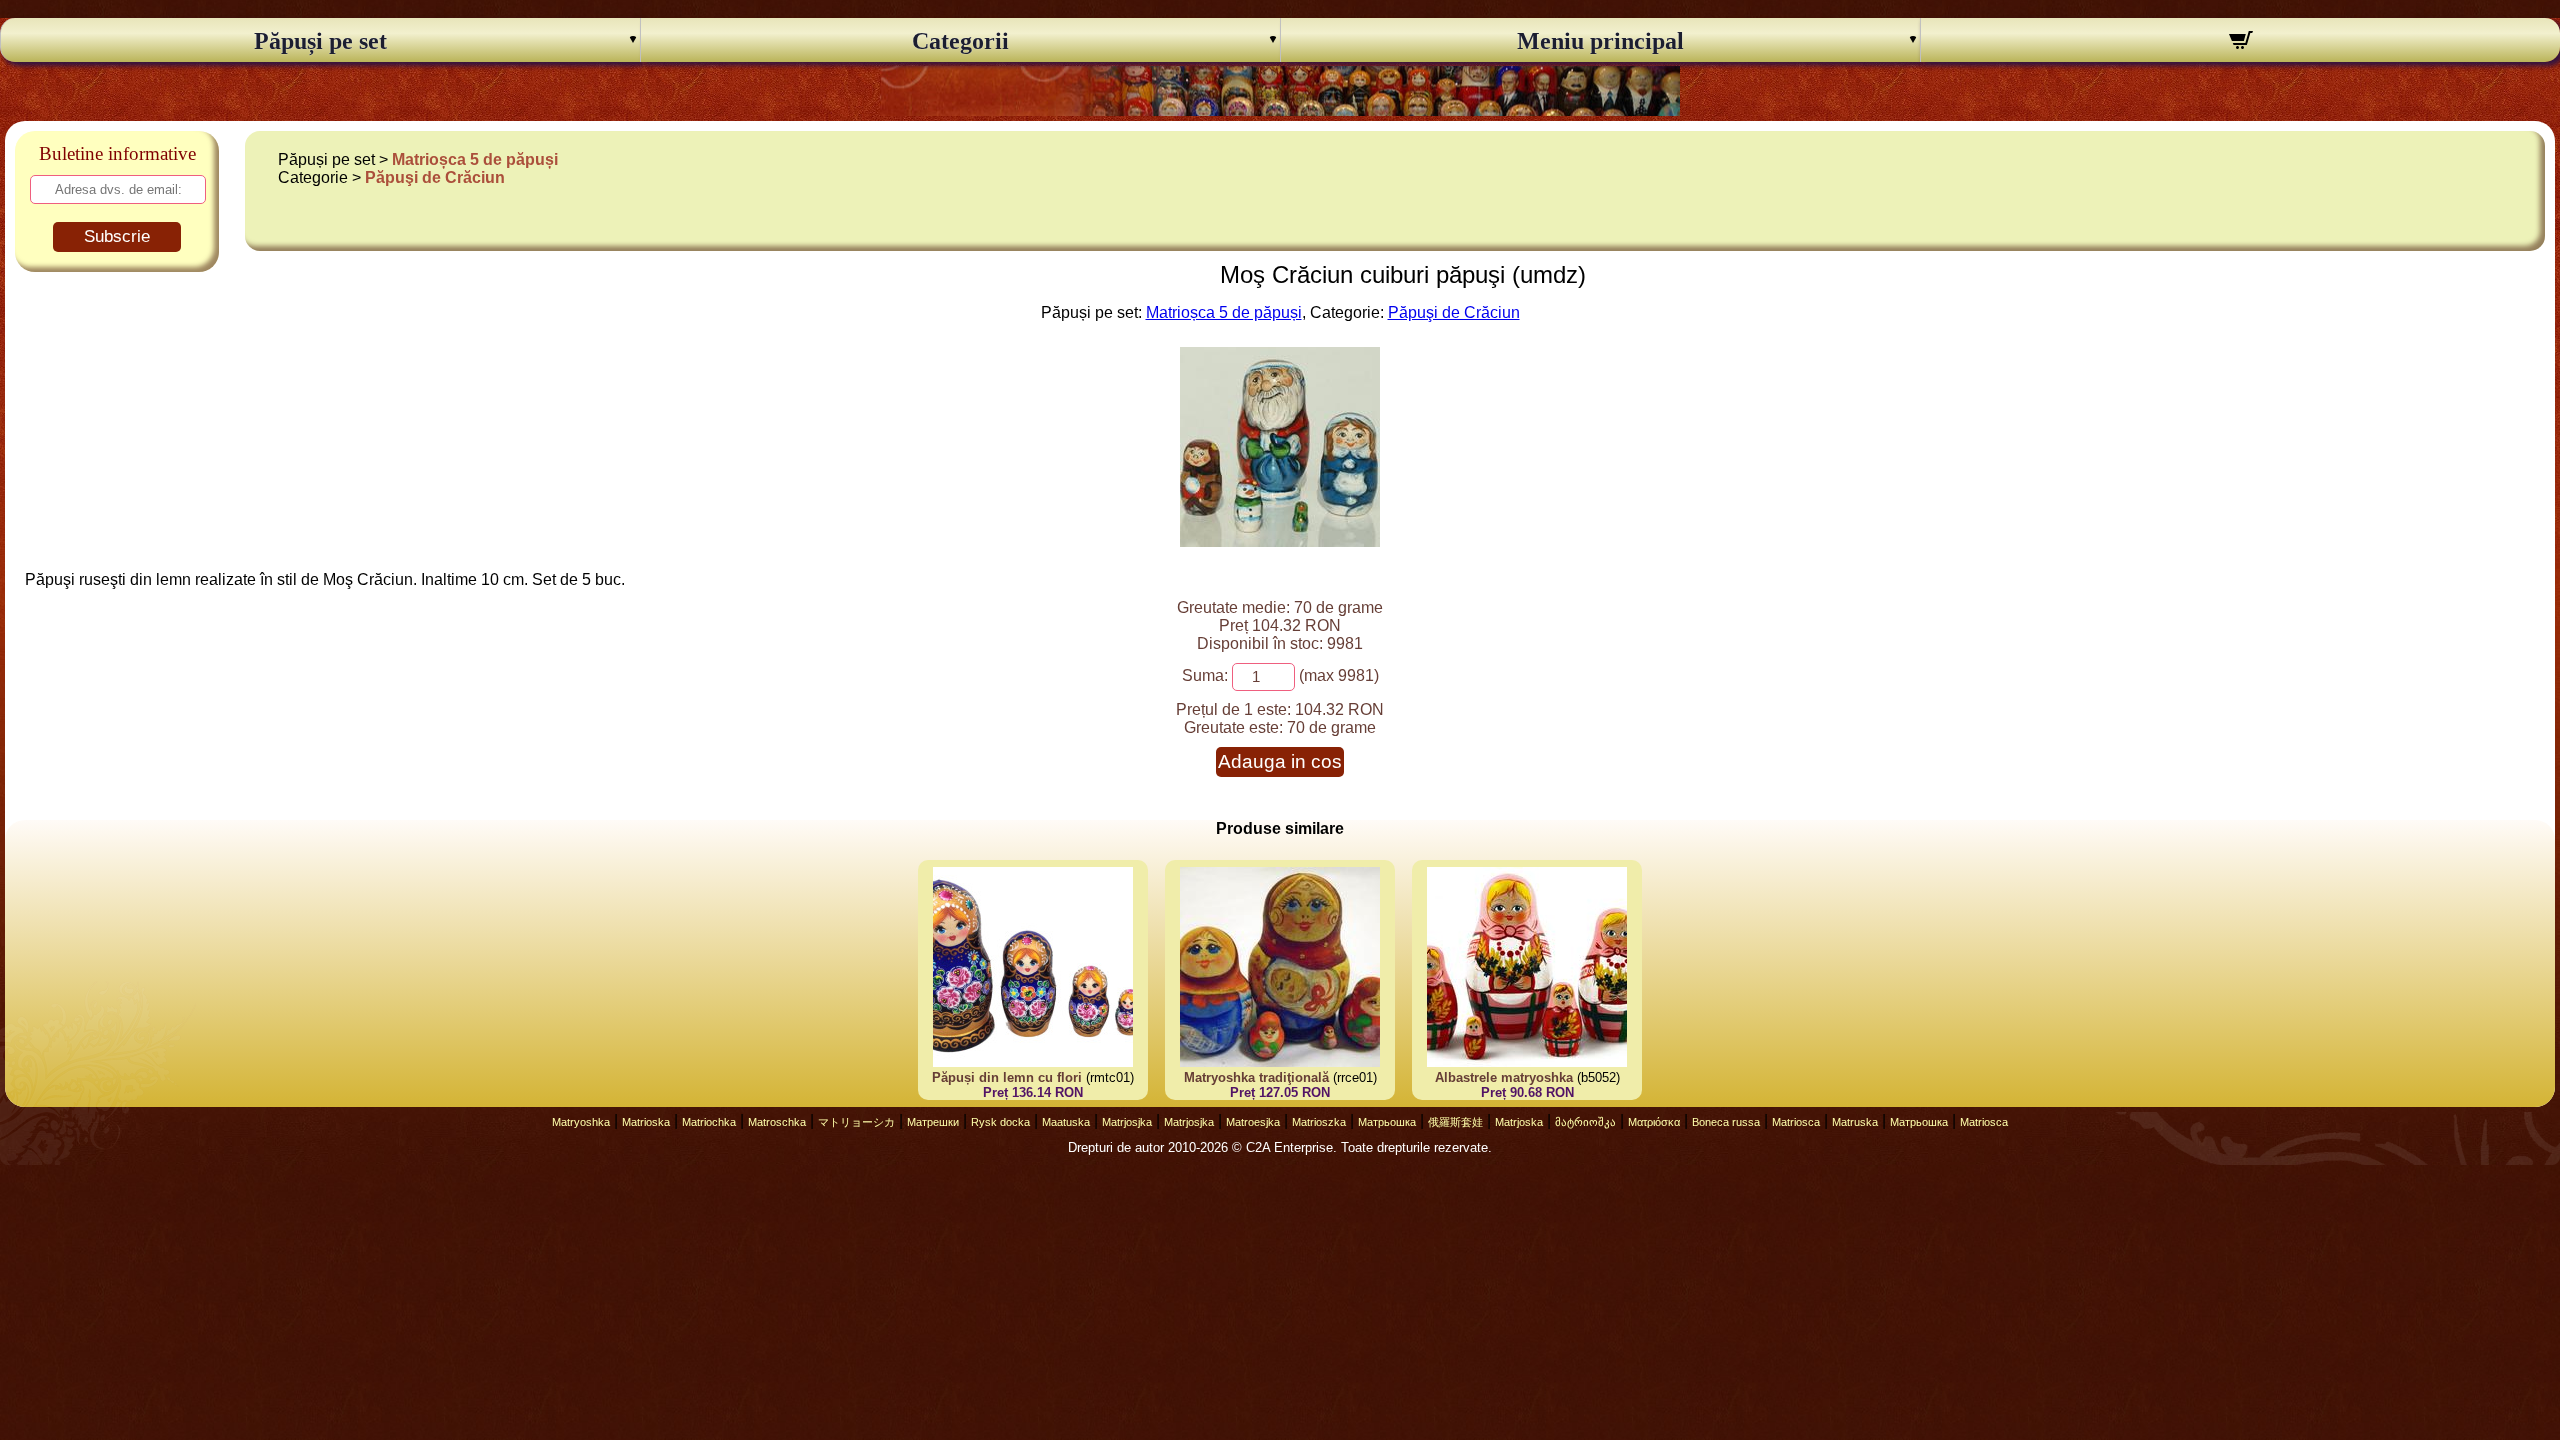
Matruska (1855, 1122)
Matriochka (709, 1122)
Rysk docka (1000, 1122)
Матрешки (933, 1122)
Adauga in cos (1280, 761)
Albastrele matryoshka (1504, 1077)
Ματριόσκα (1654, 1122)
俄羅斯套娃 (1455, 1122)
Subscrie (117, 236)
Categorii (960, 41)
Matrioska (646, 1122)
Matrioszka (1319, 1122)
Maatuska (1066, 1122)
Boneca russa (1726, 1122)
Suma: (1205, 675)
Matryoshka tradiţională (1256, 1077)
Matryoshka (581, 1122)
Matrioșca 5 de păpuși (475, 159)
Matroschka (777, 1122)
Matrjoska (1519, 1122)
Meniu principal (1600, 41)
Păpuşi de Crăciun (435, 177)
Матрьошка (1387, 1122)
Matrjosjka (1127, 1122)
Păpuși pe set (320, 41)
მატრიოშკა (1585, 1122)
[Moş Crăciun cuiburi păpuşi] (1280, 541)
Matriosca (1796, 1122)
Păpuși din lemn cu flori (1009, 1077)
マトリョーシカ (856, 1122)
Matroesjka (1253, 1122)
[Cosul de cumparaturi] (2240, 43)
